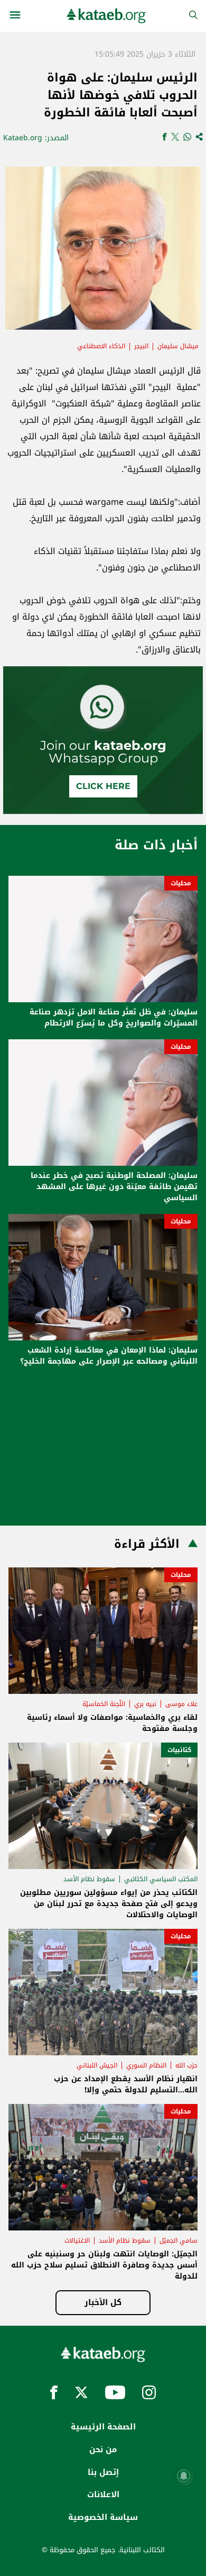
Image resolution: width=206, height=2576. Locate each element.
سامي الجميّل (179, 2241)
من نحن (103, 2450)
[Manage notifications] (184, 2476)
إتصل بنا (103, 2472)
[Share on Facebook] (165, 138)
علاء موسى (181, 1704)
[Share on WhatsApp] (187, 138)
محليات (181, 883)
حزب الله (186, 2065)
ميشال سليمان (178, 346)
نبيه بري (145, 1704)
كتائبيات (179, 1750)
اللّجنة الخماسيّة (104, 1704)
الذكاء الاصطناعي (101, 346)
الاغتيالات (77, 2241)
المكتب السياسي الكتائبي (161, 1879)
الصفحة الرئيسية (103, 2427)
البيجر (141, 346)
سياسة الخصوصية (103, 2517)
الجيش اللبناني (97, 2065)
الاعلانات (103, 2495)
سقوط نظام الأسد (89, 1879)
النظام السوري (146, 2065)
